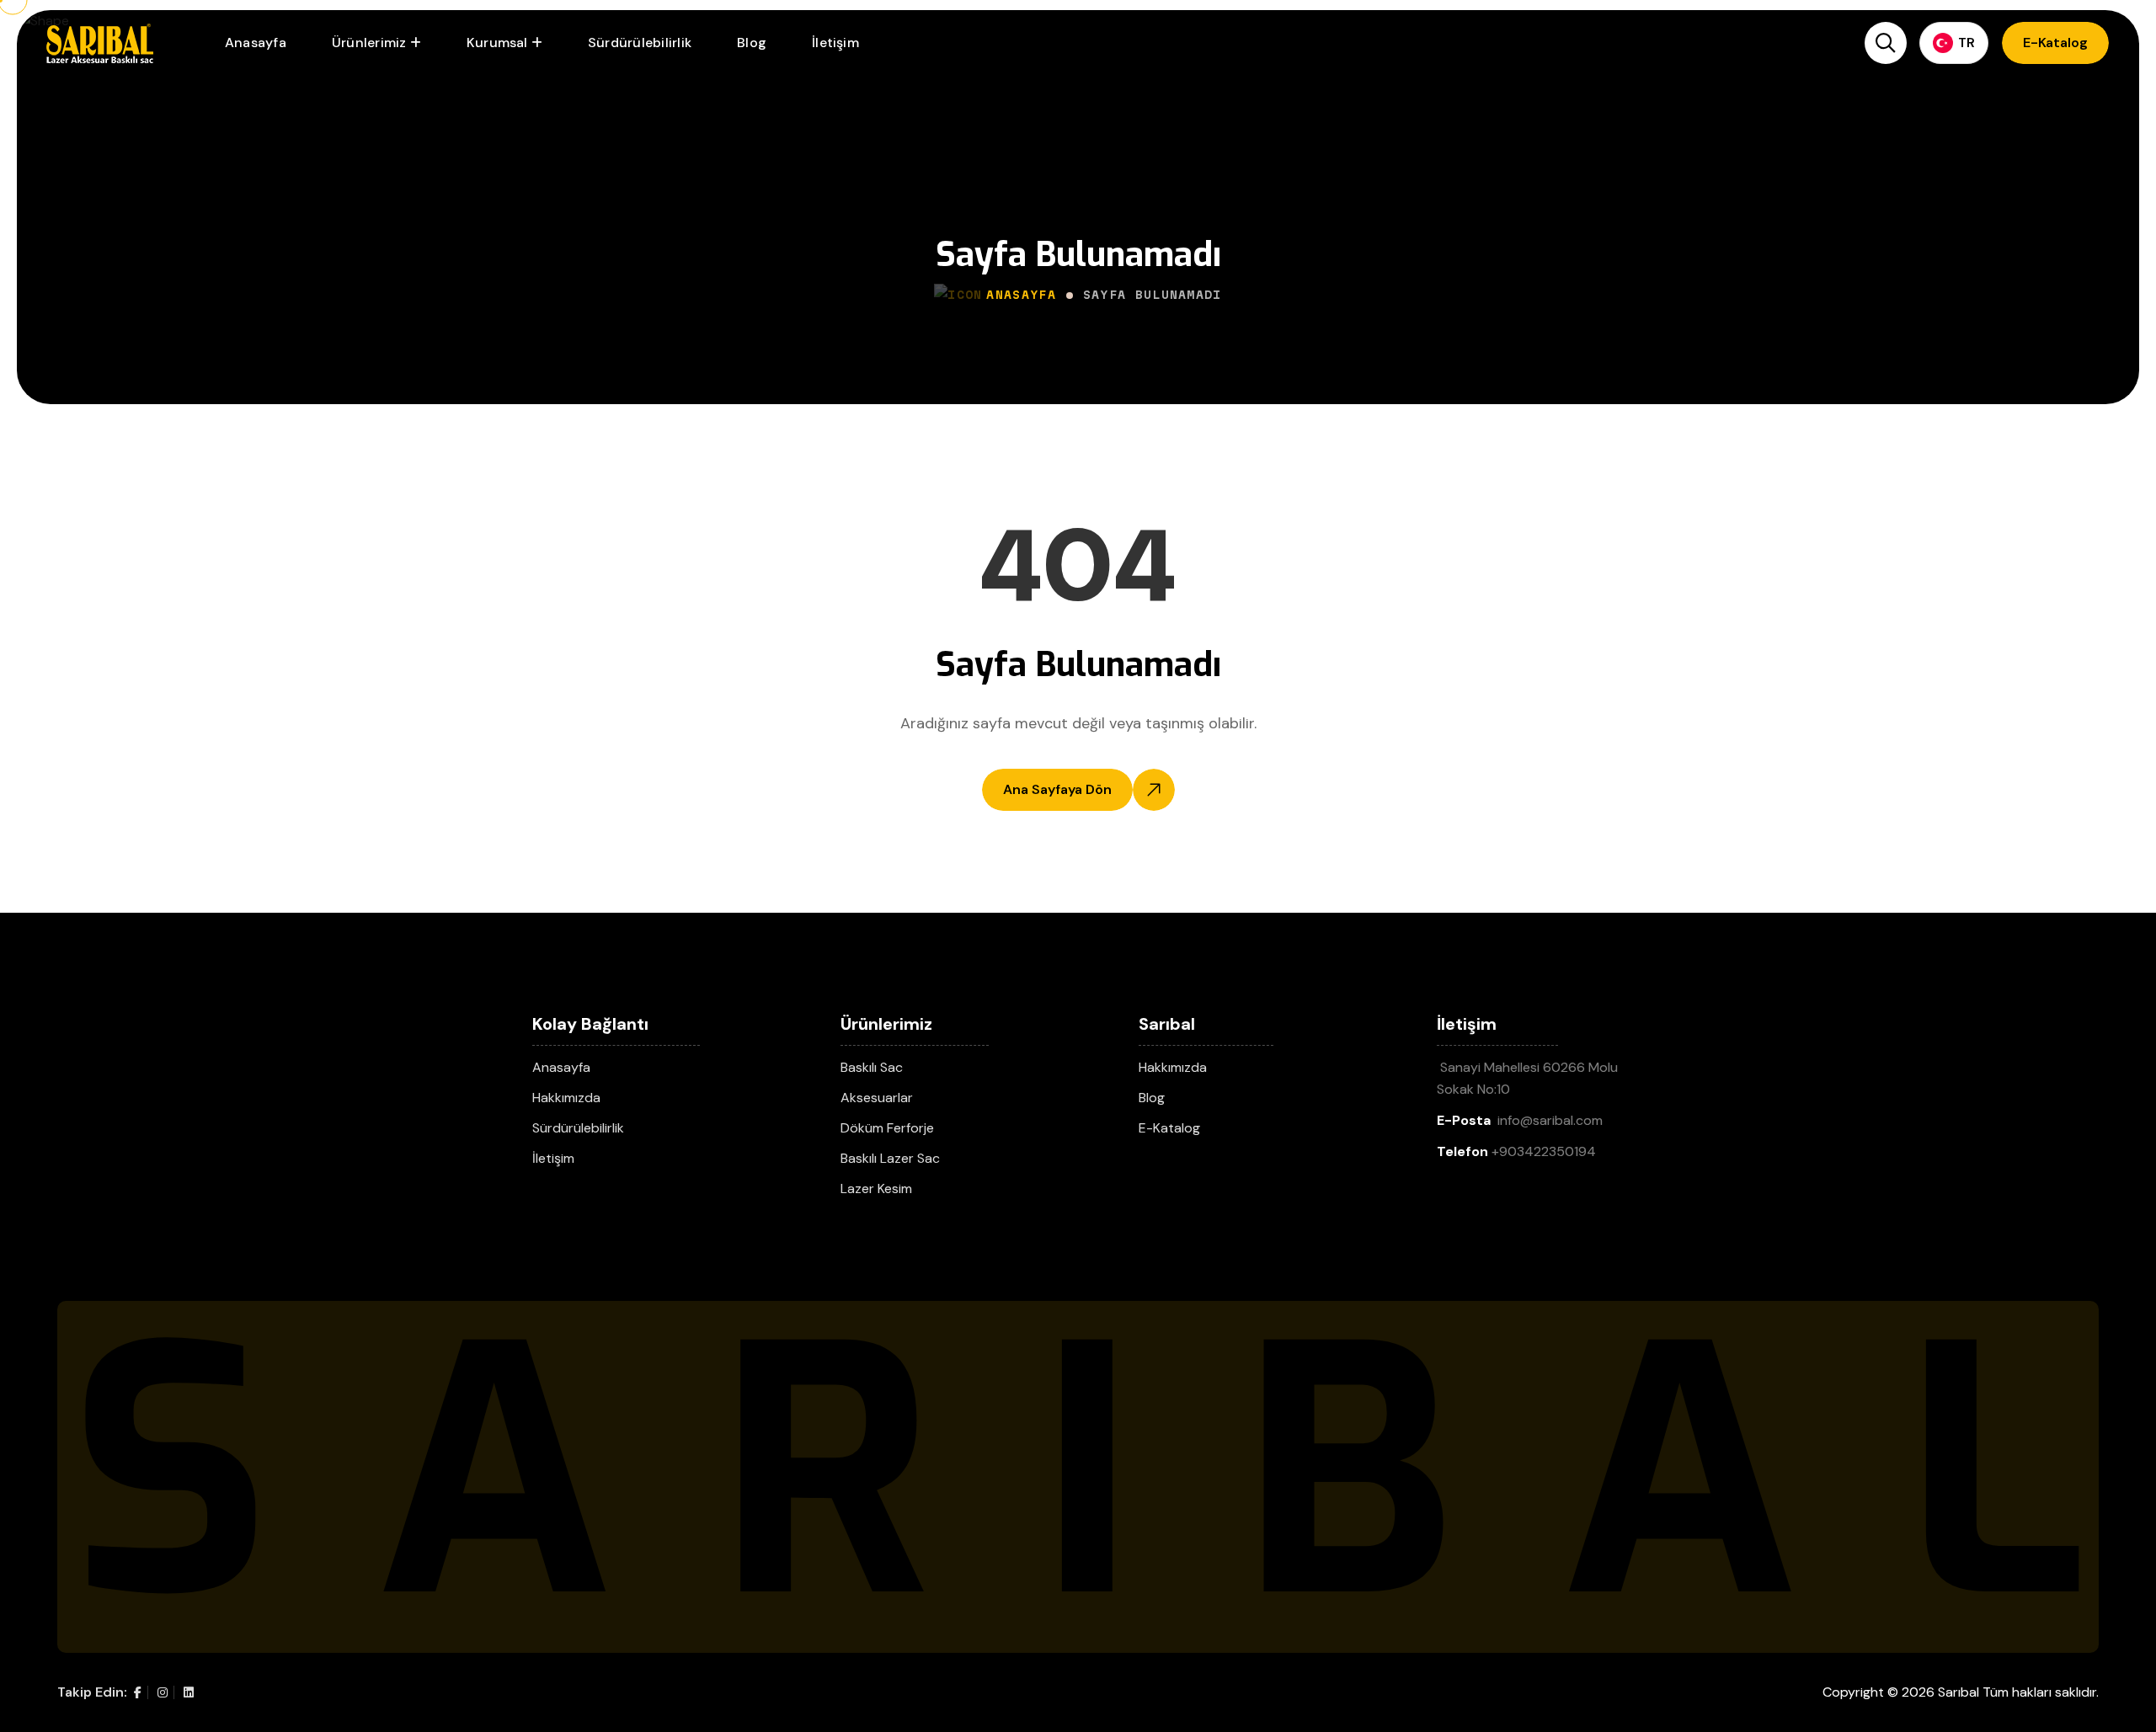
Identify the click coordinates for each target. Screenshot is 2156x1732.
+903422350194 (1544, 1151)
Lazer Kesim (876, 1188)
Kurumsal (497, 43)
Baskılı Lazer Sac (890, 1158)
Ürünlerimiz (369, 43)
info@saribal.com (1550, 1120)
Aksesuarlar (877, 1098)
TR (1967, 43)
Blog (752, 43)
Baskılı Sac (872, 1067)
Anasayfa (256, 43)
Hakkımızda (566, 1098)
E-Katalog (1169, 1128)
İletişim (835, 43)
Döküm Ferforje (887, 1128)
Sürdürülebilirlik (640, 43)
